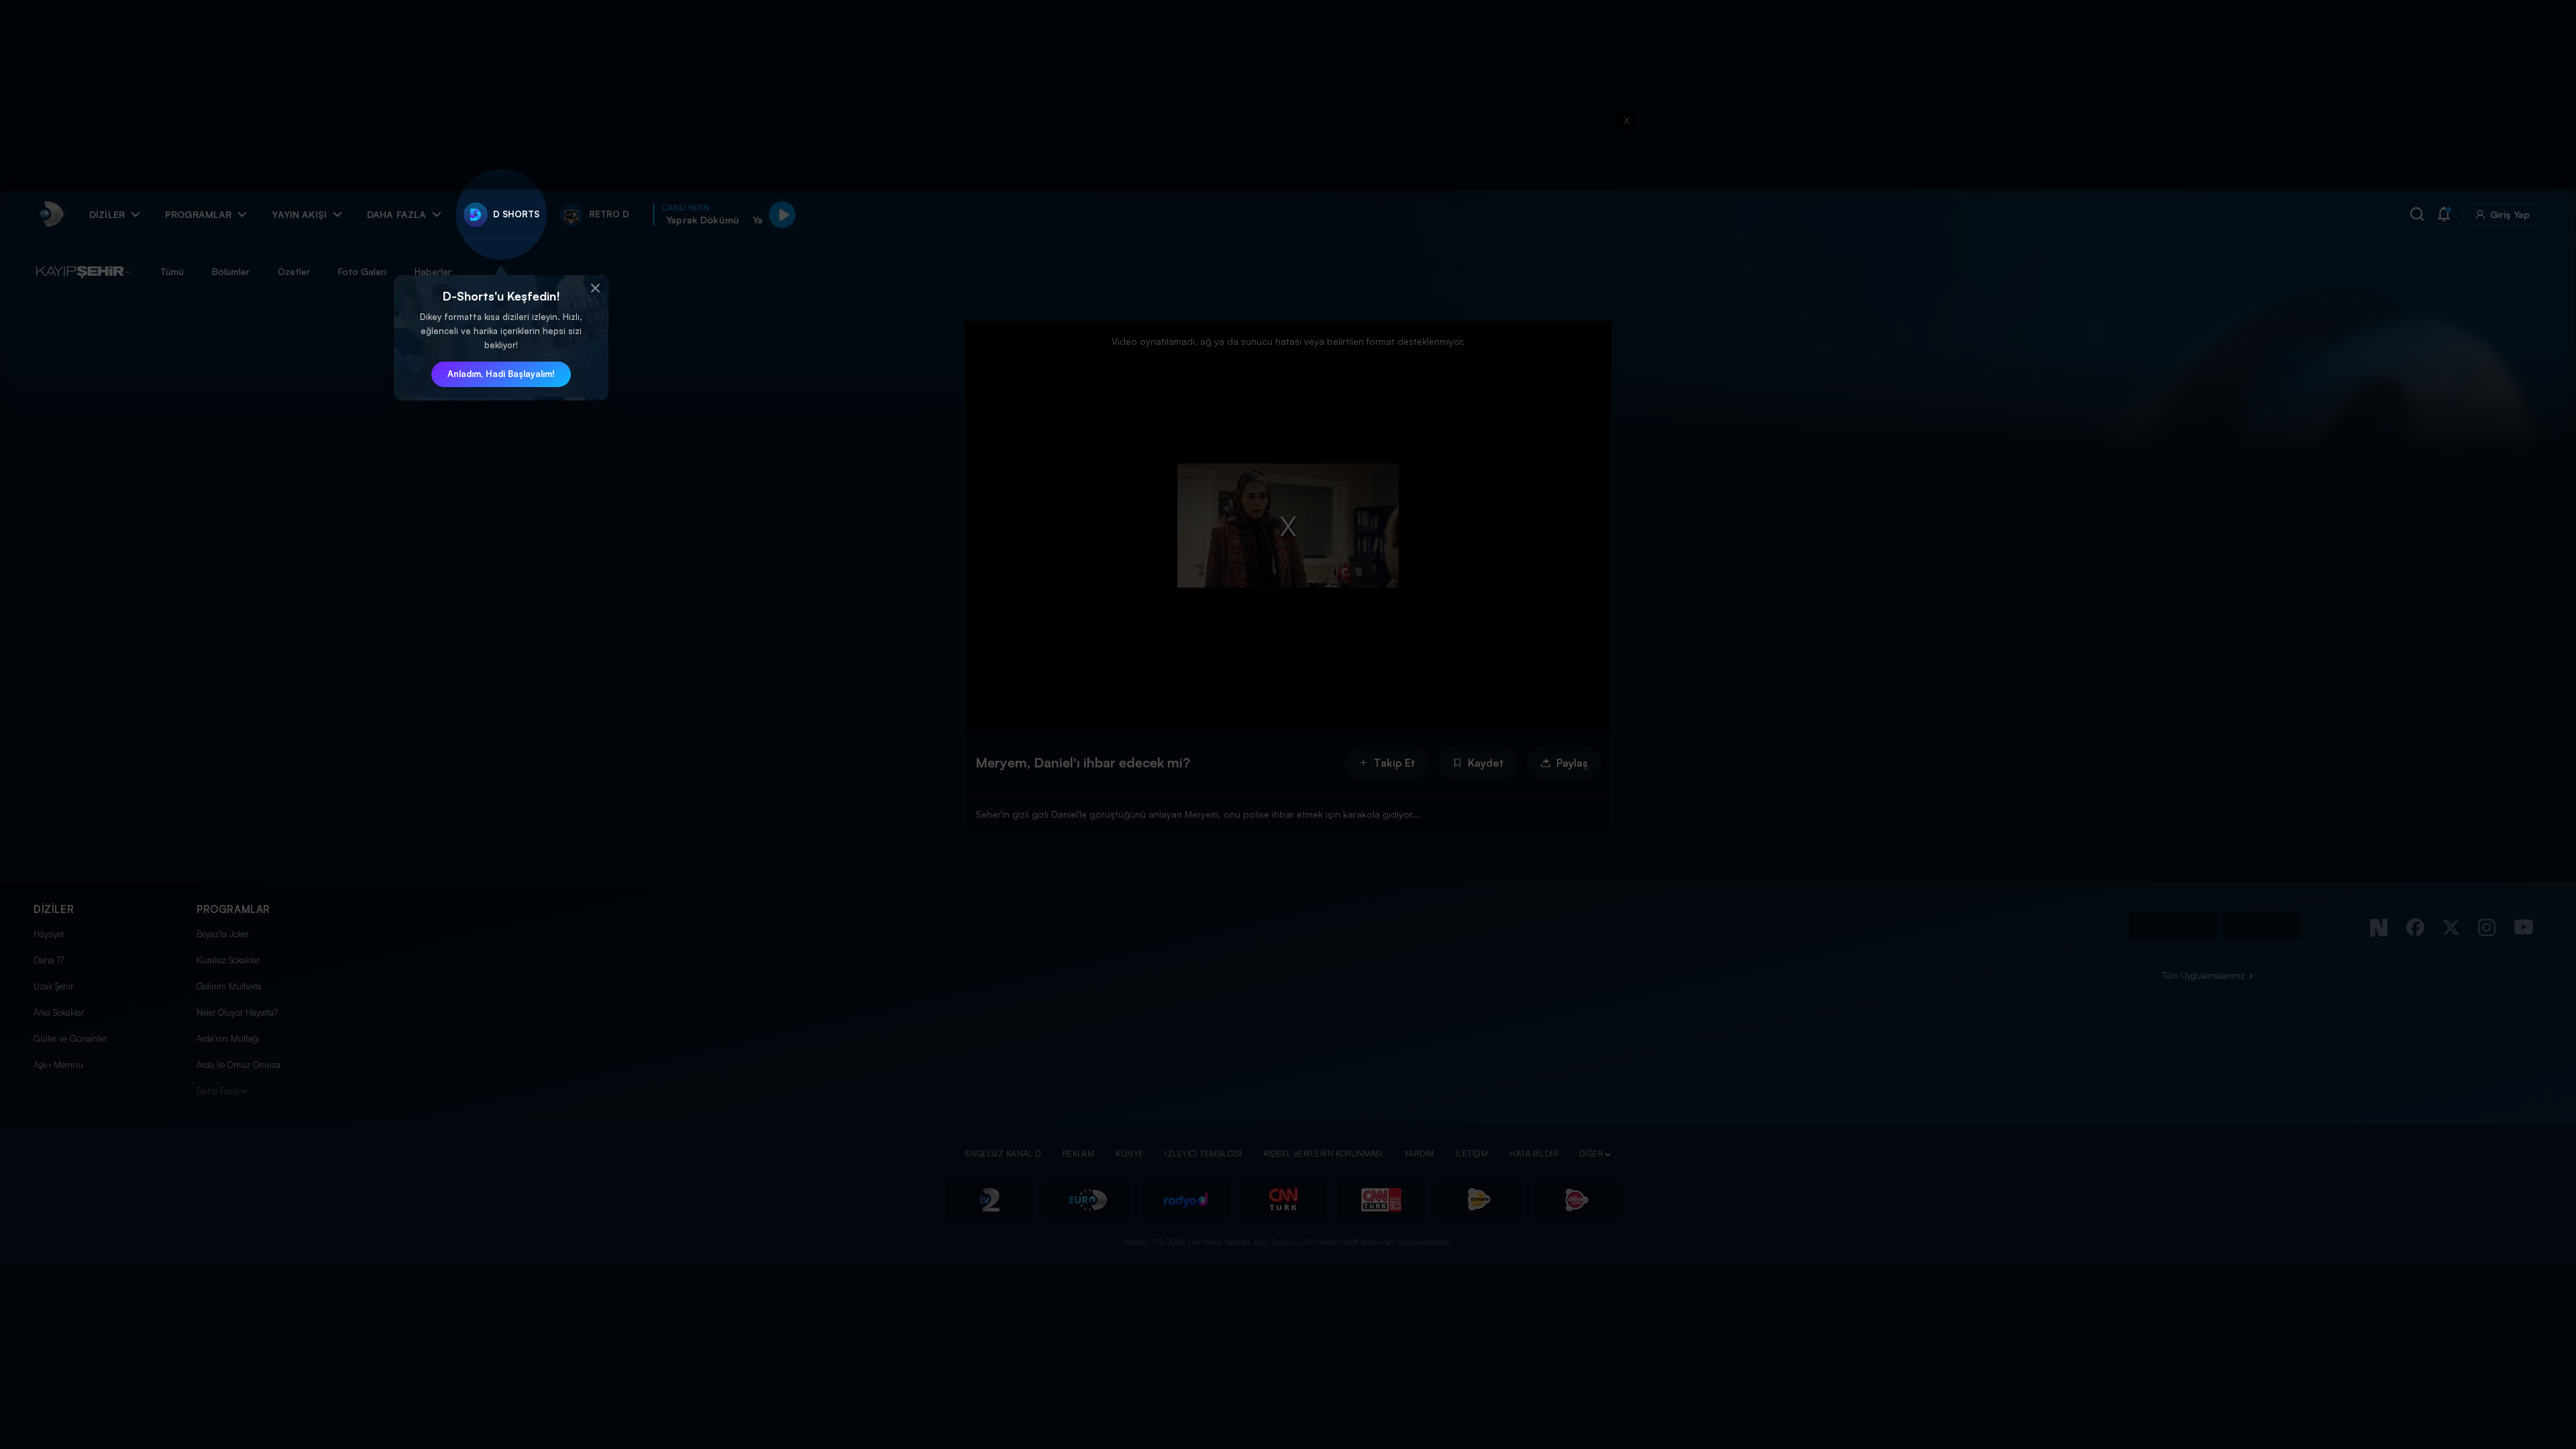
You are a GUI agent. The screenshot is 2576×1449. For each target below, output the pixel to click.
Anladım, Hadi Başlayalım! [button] (501, 374)
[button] (595, 288)
